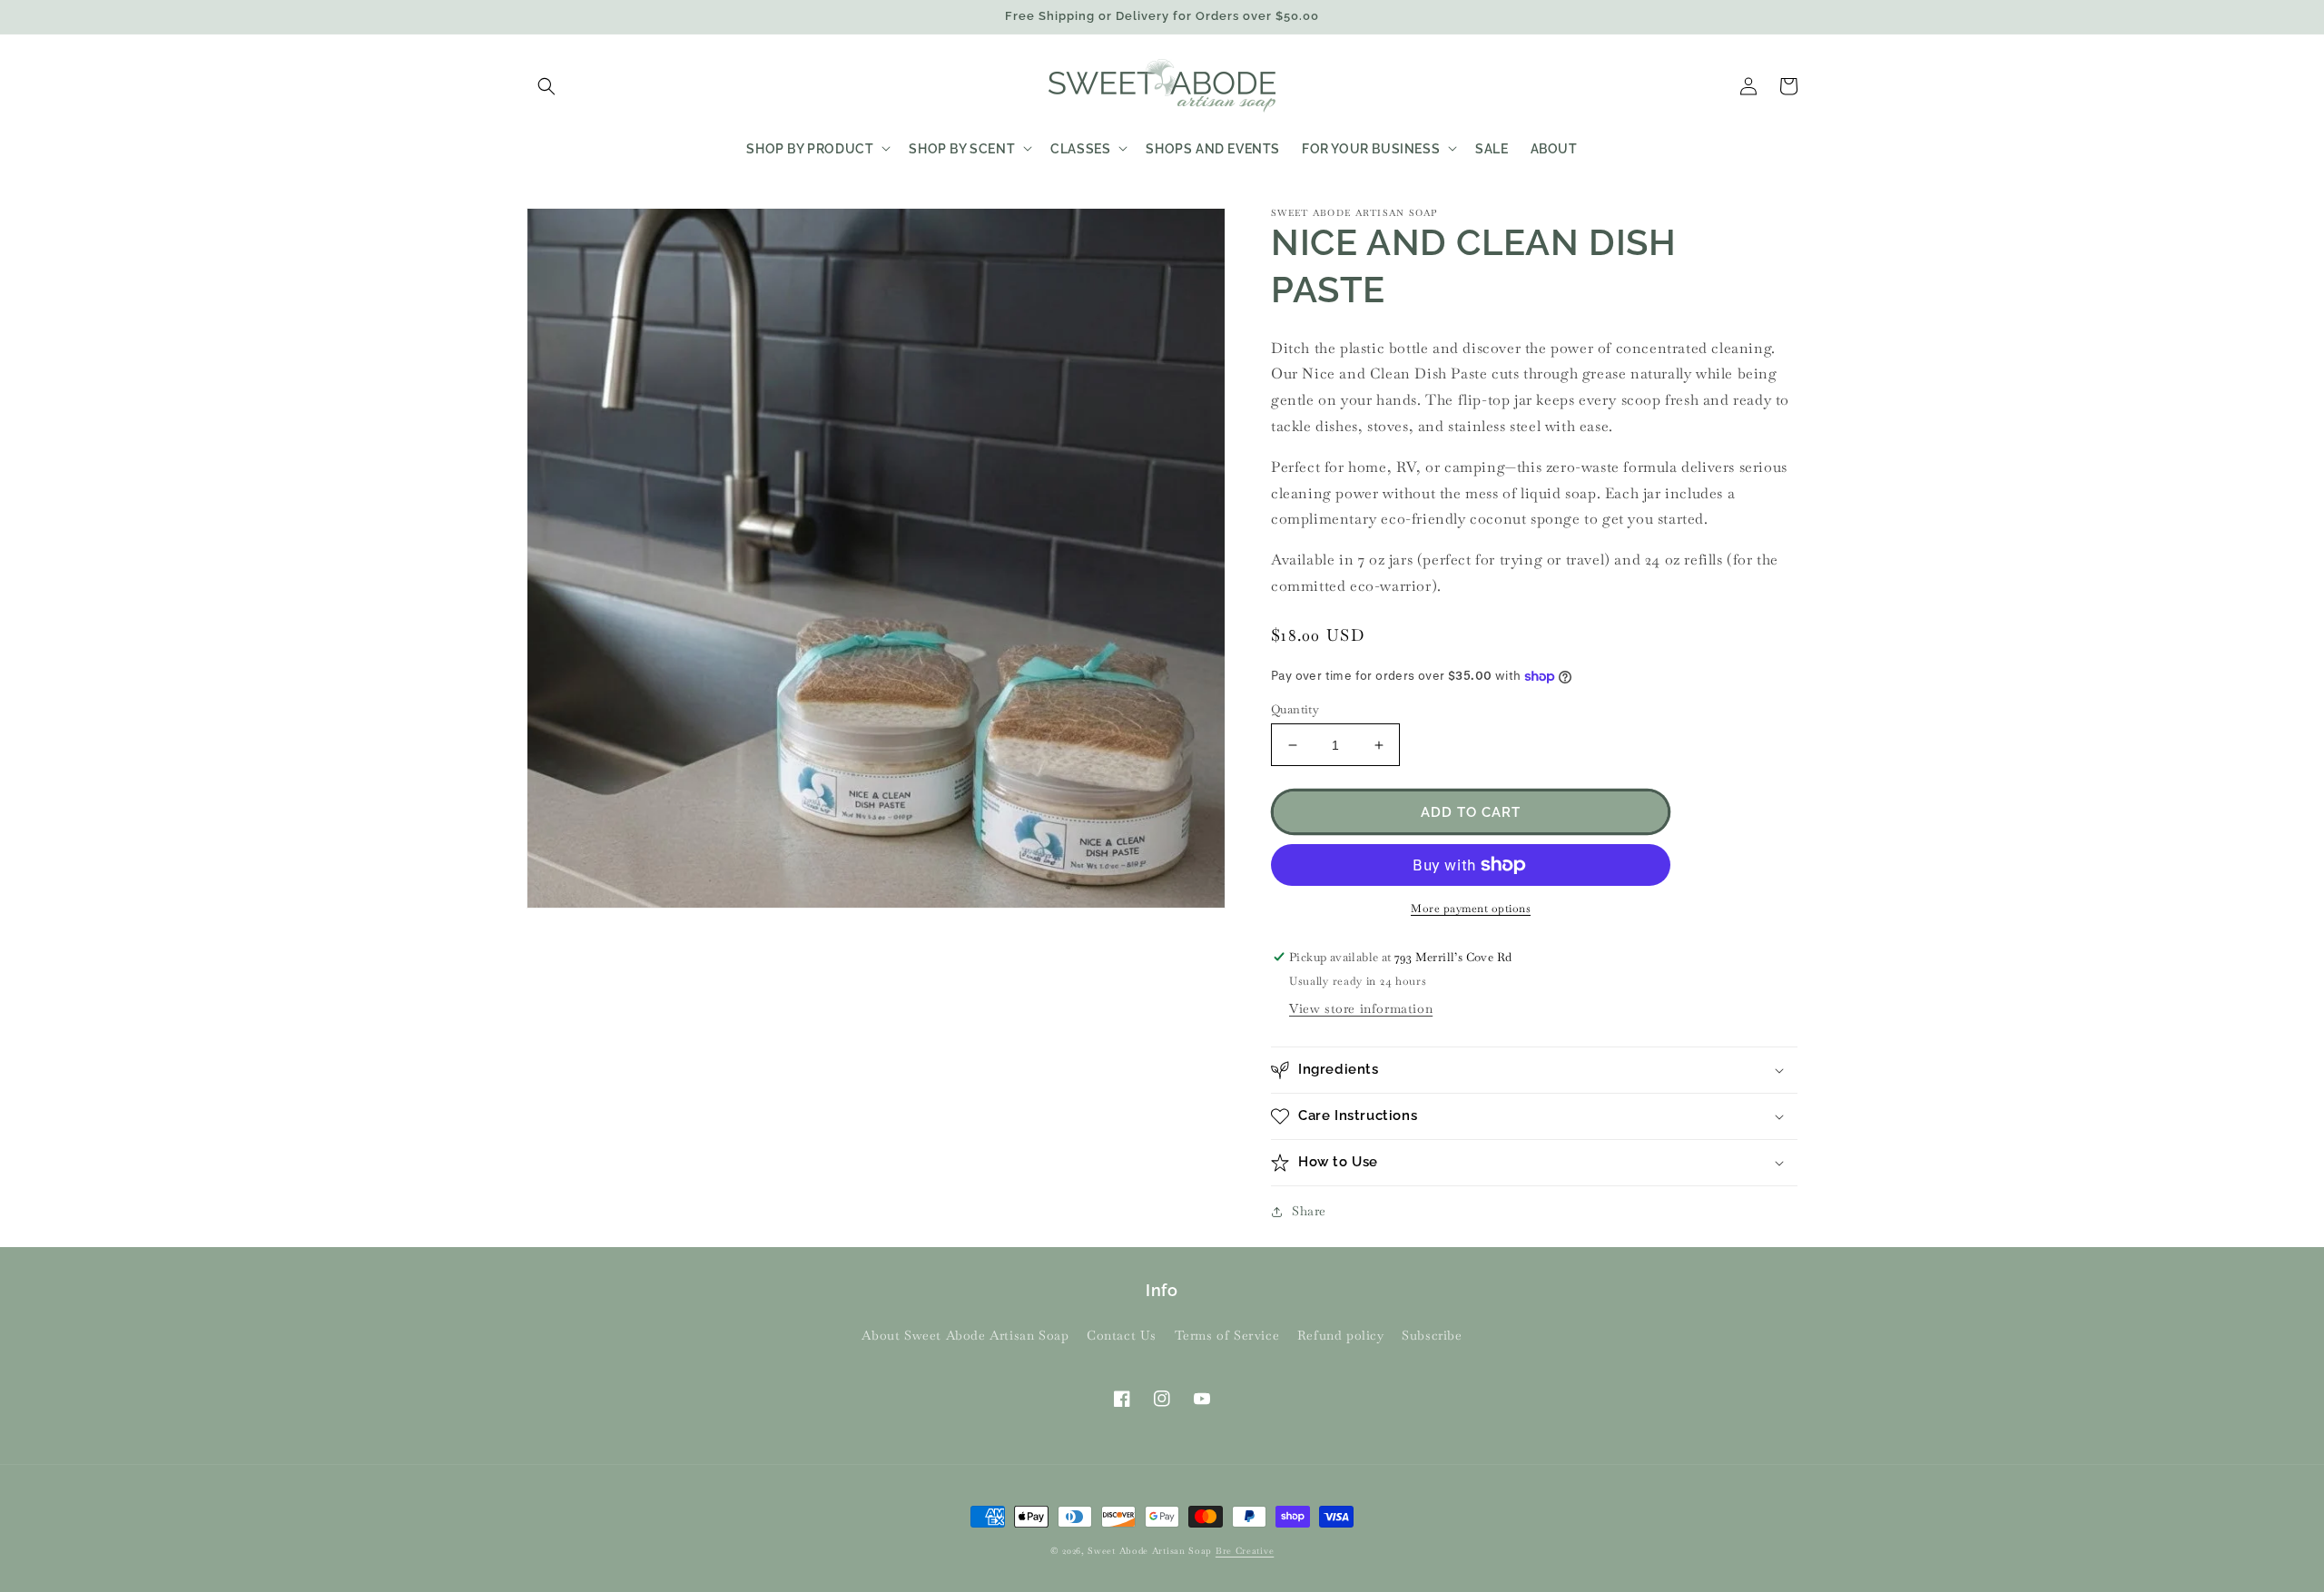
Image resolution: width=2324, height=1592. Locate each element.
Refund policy (1341, 1335)
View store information (1361, 1008)
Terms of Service (1227, 1335)
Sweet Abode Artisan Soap (1150, 1551)
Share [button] (1309, 1211)
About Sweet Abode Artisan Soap (965, 1335)
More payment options (1471, 909)
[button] (547, 86)
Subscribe (1432, 1335)
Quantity (1295, 709)
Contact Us (1122, 1335)
